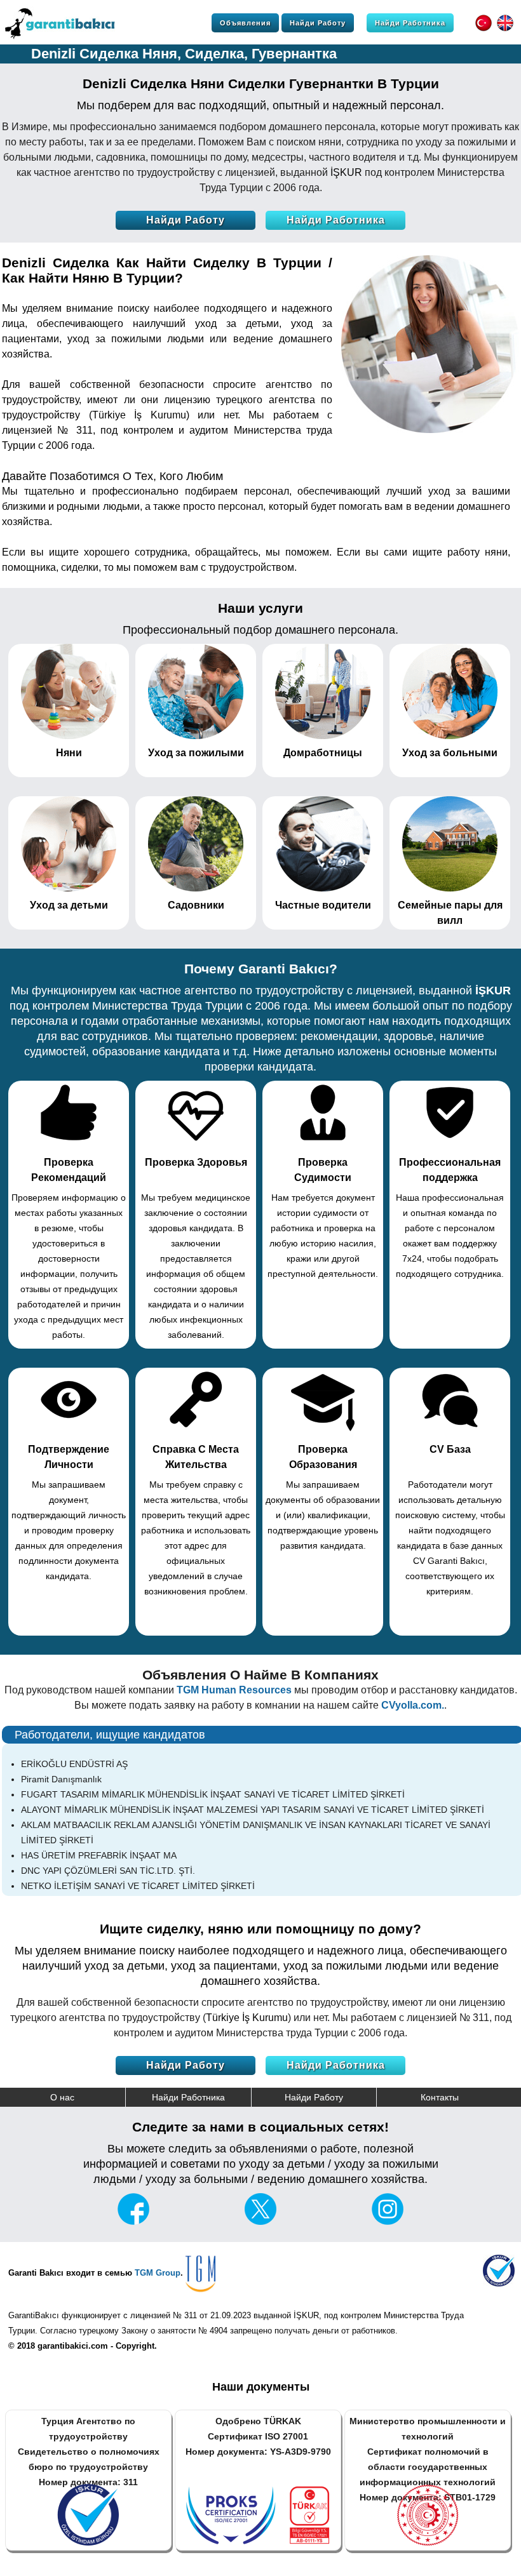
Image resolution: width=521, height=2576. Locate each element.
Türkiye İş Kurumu (139, 415)
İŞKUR (346, 172)
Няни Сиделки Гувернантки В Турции (315, 83)
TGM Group (158, 2273)
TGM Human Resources (234, 1690)
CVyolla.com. (413, 1705)
